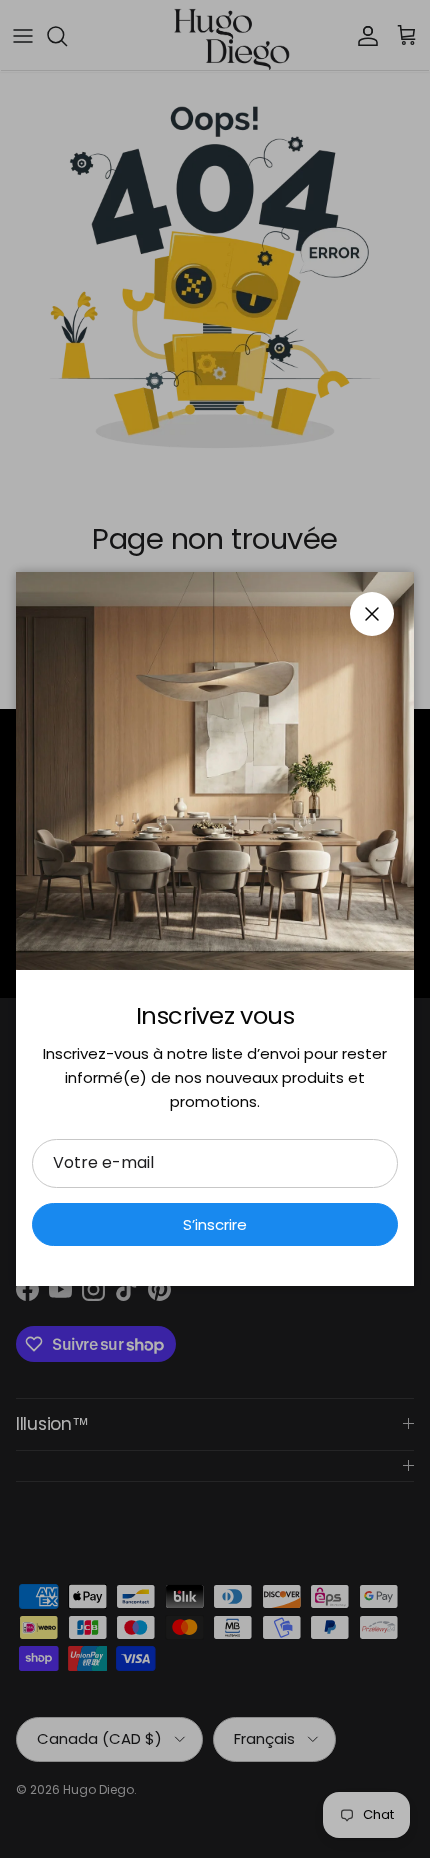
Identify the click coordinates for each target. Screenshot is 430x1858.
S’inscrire (215, 1224)
